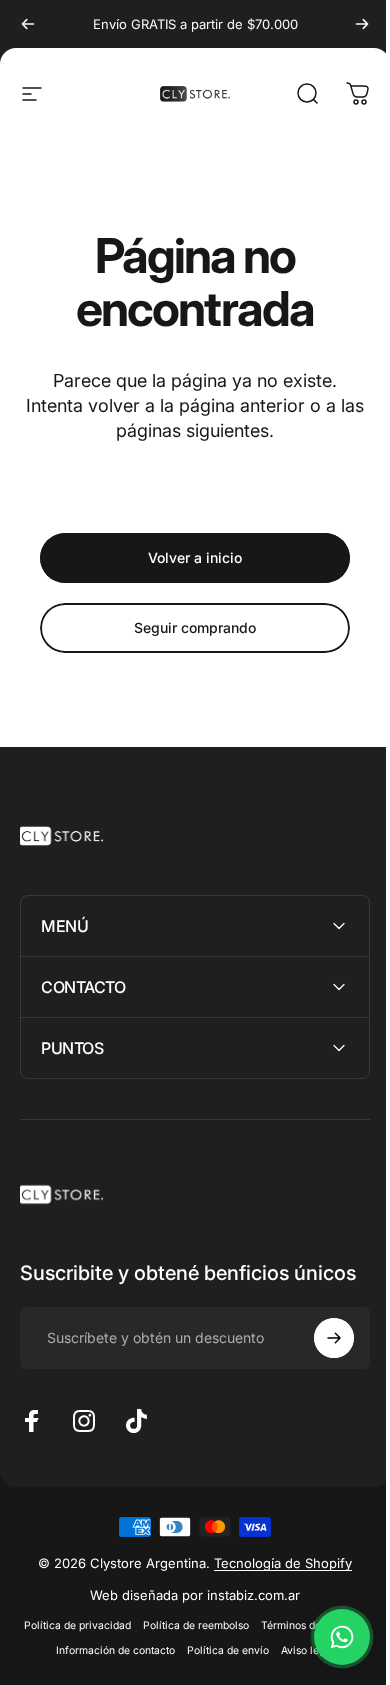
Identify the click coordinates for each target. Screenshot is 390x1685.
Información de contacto (199, 1670)
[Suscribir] (319, 1358)
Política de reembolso (247, 1645)
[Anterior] (28, 24)
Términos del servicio (75, 1670)
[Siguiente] (362, 24)
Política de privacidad (128, 1645)
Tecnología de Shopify (276, 1583)
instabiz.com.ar (246, 1615)
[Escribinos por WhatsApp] (327, 1637)
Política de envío (312, 1670)
